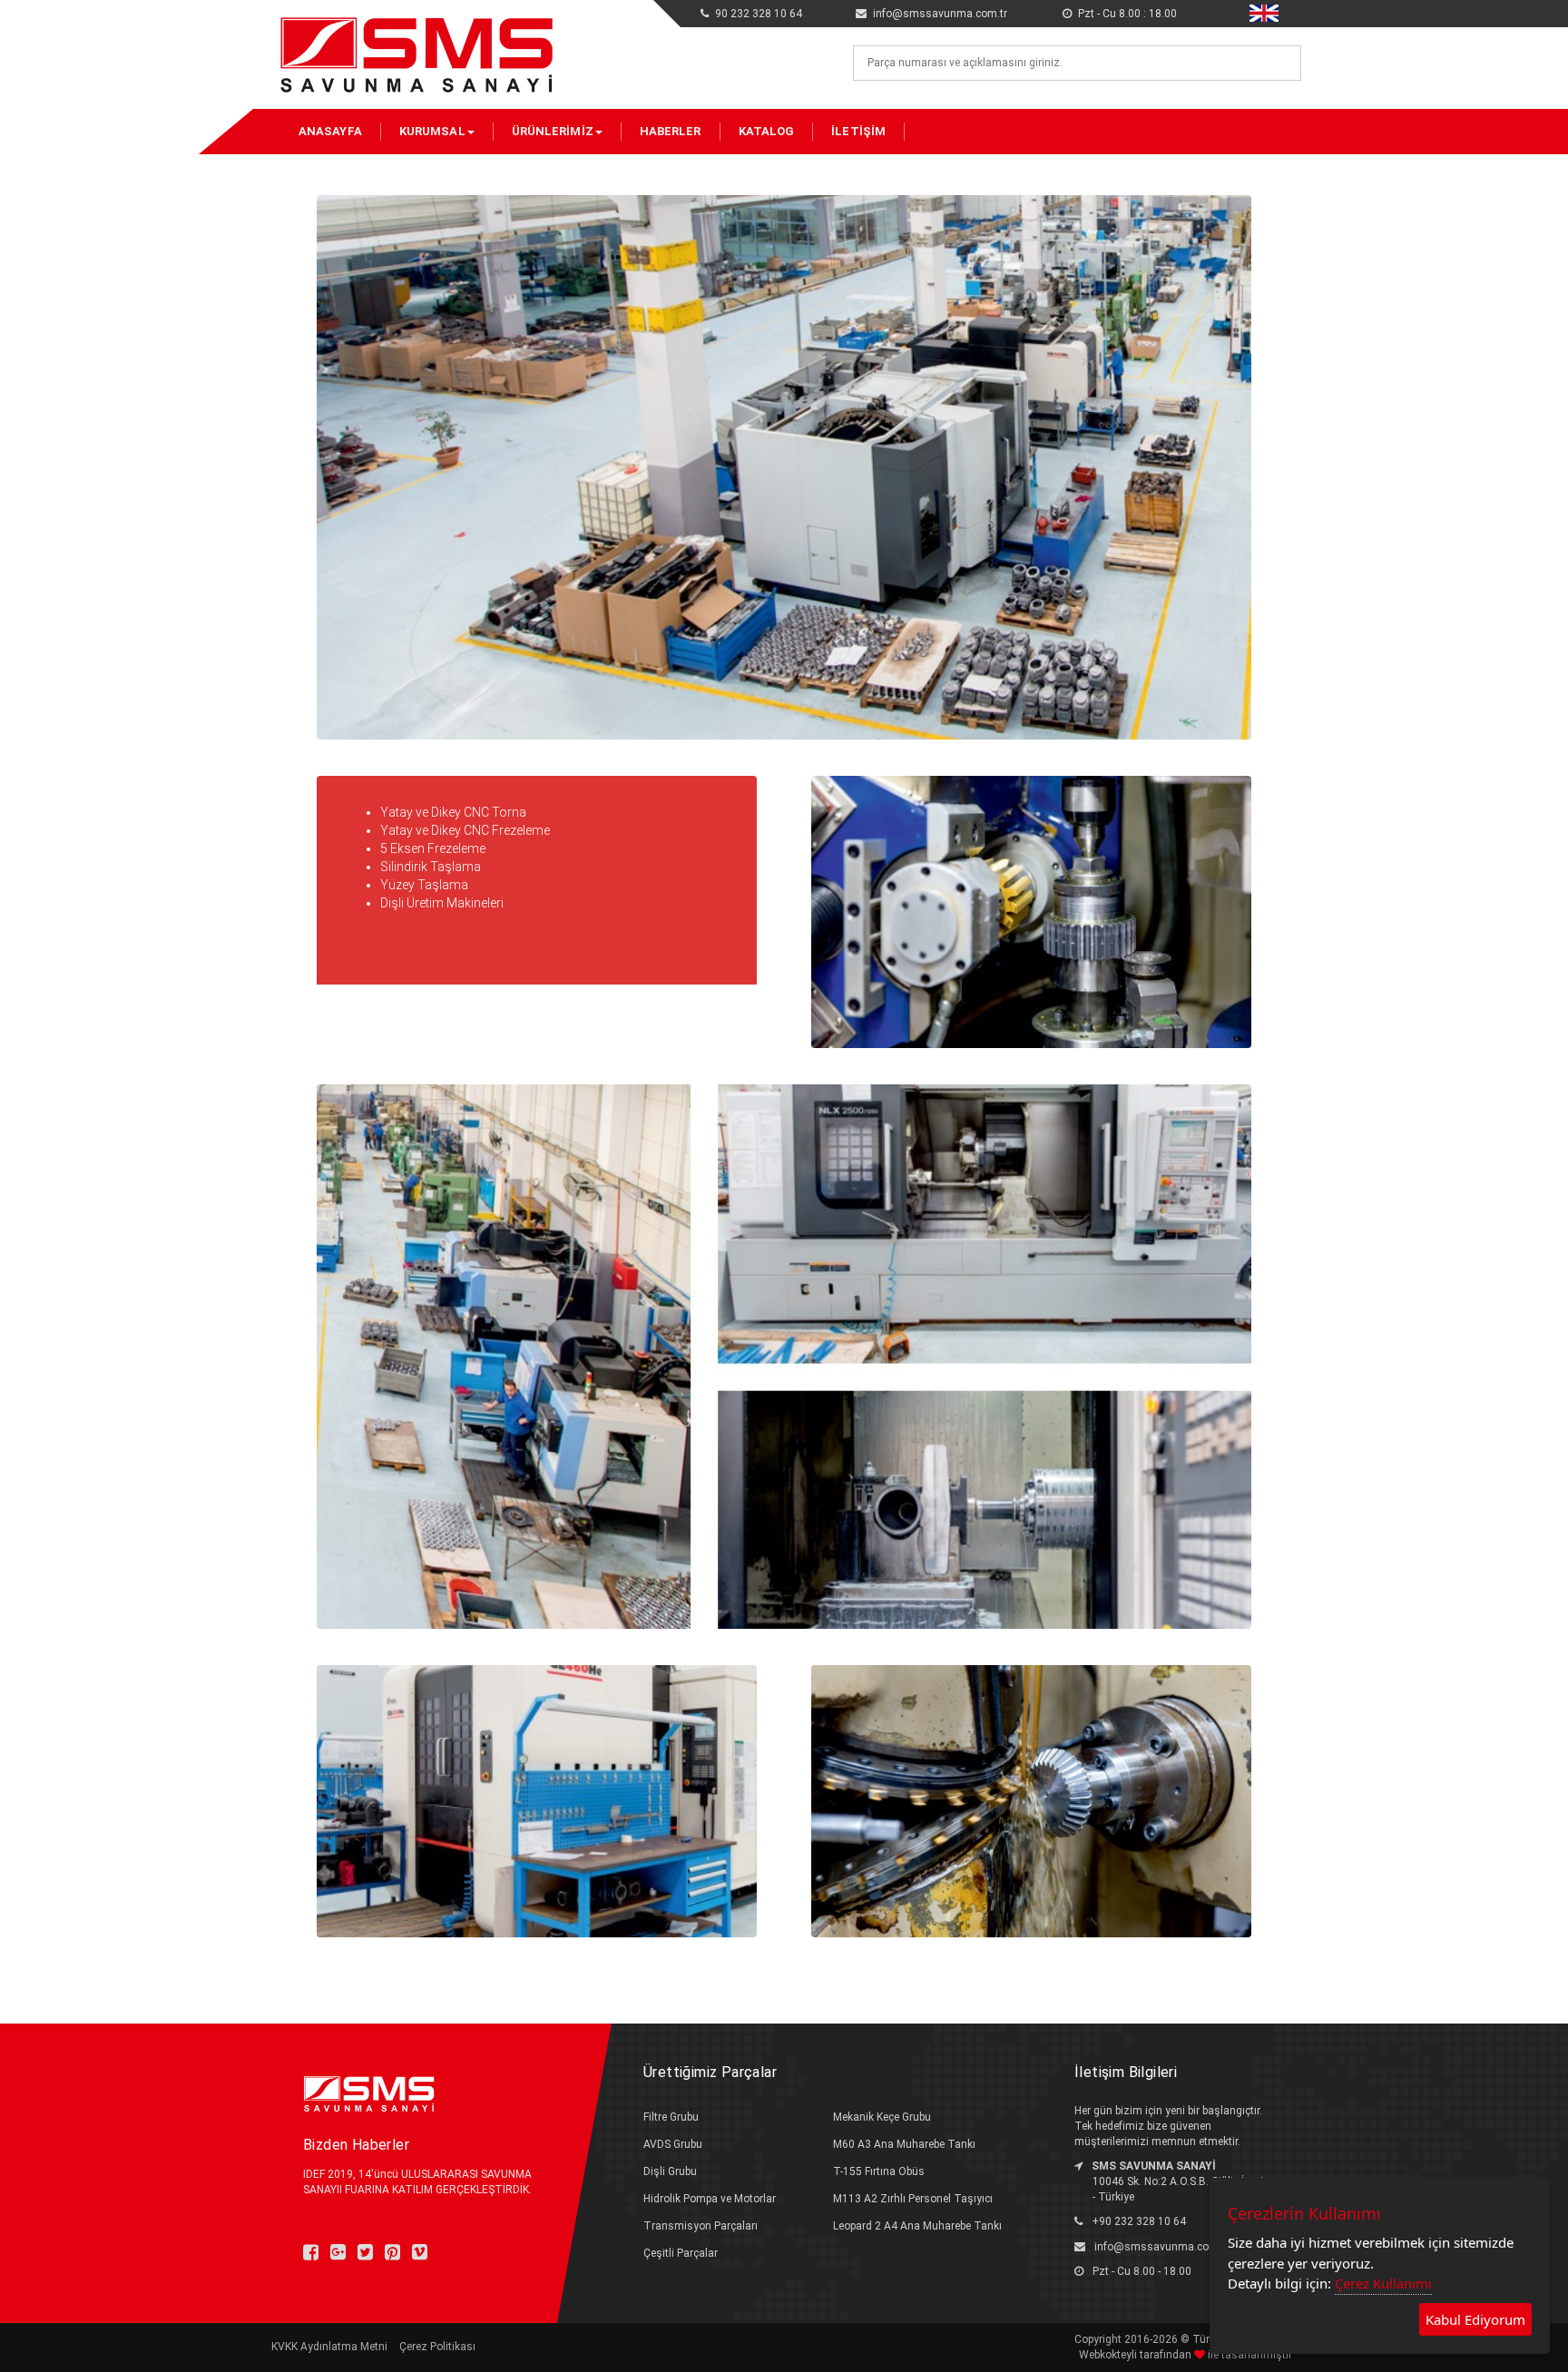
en (1255, 10)
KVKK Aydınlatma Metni (329, 2347)
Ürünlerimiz (553, 131)
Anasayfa (330, 131)
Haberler (671, 131)
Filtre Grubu (671, 2117)
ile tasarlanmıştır (1249, 2355)
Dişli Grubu (670, 2171)
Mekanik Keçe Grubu (882, 2117)
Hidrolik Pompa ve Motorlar (710, 2199)
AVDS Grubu (673, 2144)
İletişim (858, 131)
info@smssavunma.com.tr (1161, 2247)
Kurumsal (432, 131)
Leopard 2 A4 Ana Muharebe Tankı (917, 2226)
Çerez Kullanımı (1383, 2283)
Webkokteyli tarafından (1137, 2355)
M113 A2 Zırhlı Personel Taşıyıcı (913, 2199)
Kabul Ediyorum (1475, 2319)
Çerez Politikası (437, 2347)
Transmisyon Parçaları (701, 2226)
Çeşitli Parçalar (681, 2253)
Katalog (767, 131)
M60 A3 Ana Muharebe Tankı (904, 2144)
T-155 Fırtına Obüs (879, 2171)
